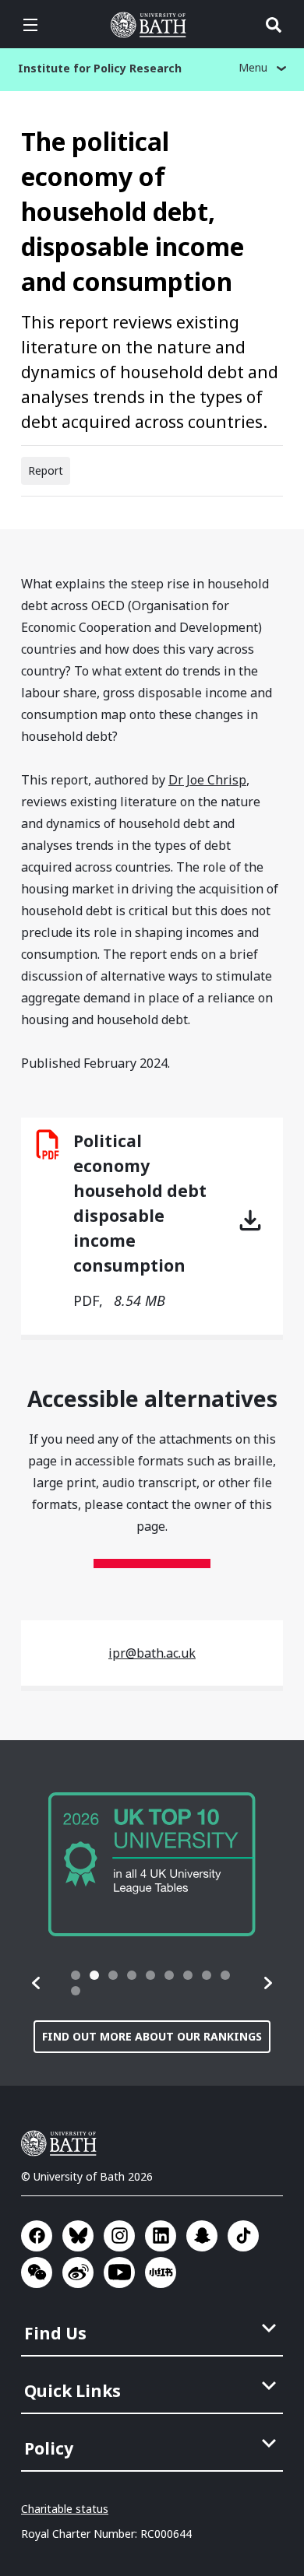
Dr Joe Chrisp (207, 780)
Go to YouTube (119, 2272)
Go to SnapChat (202, 2236)
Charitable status (65, 2509)
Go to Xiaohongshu (161, 2272)
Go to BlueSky (78, 2236)
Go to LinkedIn (161, 2236)
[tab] (76, 1975)
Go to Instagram (119, 2236)
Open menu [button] (30, 25)
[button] (37, 1983)
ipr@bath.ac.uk (152, 1653)
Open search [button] (274, 25)
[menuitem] (154, 2329)
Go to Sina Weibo (78, 2272)
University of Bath (152, 25)
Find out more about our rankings (152, 2036)
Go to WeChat (37, 2272)
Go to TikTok (243, 2236)
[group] (152, 1864)
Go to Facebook (37, 2236)
